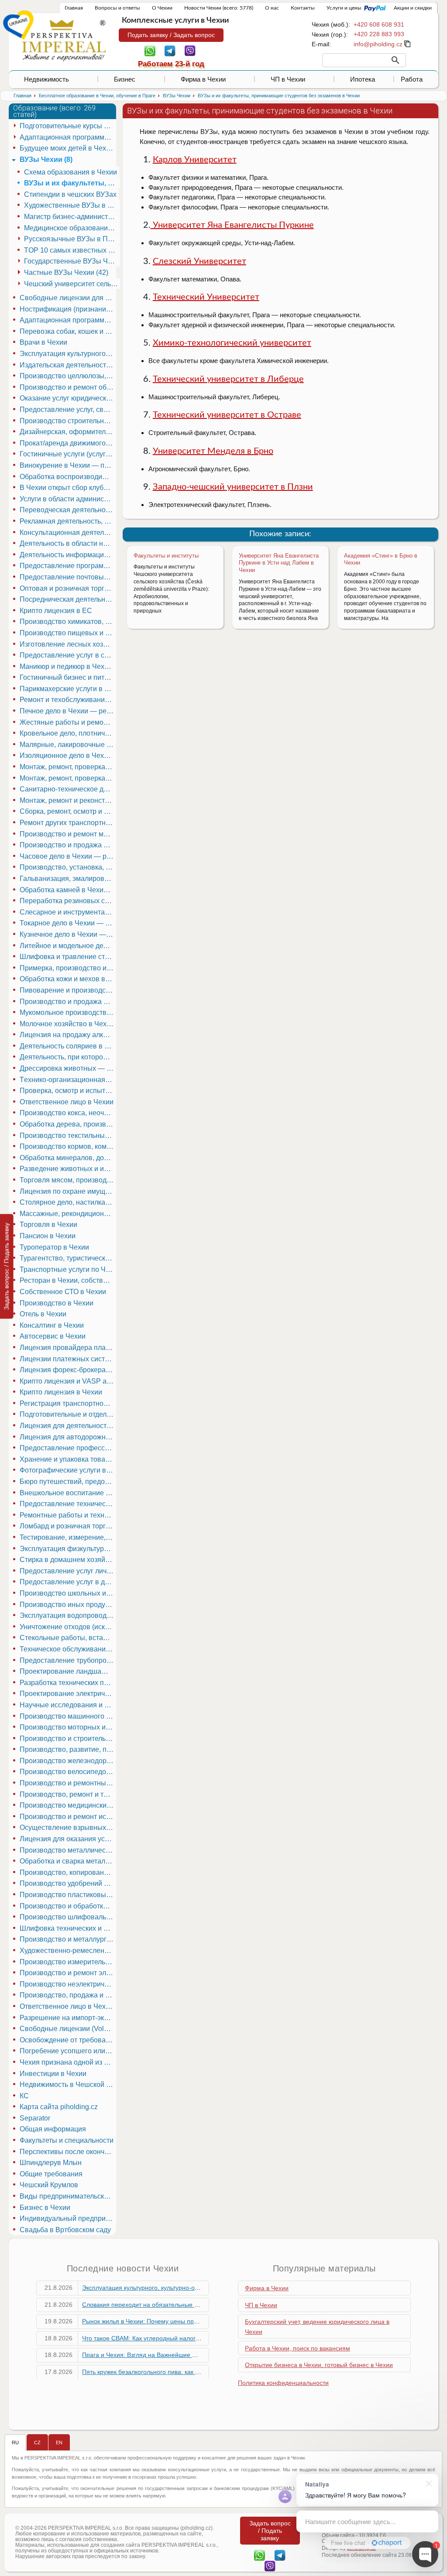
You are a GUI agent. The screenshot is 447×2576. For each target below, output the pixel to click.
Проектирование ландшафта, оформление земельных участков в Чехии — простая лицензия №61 (68, 1671)
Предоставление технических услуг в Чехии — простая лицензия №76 (68, 1504)
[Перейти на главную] (64, 40)
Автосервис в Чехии (53, 1336)
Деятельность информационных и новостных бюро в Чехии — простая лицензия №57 (68, 555)
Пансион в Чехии (48, 1236)
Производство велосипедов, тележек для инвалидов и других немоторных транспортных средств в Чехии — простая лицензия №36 (68, 1772)
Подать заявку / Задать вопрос (171, 35)
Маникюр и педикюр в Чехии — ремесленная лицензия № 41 (68, 666)
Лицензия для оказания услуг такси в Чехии (68, 1839)
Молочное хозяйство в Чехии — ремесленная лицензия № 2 (68, 1024)
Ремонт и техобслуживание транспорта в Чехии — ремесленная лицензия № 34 (68, 700)
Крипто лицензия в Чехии (61, 1392)
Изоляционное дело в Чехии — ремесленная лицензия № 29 (68, 755)
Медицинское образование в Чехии (72, 228)
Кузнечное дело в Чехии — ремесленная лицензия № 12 (68, 934)
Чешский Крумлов (49, 2185)
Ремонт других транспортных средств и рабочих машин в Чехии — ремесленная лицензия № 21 (68, 823)
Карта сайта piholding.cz (59, 2107)
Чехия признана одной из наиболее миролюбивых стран (68, 2062)
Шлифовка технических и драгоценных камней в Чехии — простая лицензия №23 (68, 1928)
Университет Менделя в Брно (213, 451)
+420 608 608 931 (379, 24)
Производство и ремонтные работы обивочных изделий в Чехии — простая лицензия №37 (68, 1783)
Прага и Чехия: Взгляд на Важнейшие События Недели (162, 2355)
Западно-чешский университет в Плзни (233, 487)
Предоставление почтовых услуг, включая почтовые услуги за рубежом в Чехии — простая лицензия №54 (68, 577)
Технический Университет (206, 297)
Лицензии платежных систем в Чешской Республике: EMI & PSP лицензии (68, 1359)
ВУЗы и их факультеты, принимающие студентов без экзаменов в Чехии (72, 183)
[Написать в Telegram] (170, 50)
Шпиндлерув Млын (51, 2163)
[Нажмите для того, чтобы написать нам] (378, 44)
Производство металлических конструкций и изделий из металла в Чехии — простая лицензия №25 (68, 1850)
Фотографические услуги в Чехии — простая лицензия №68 (68, 1470)
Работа (412, 79)
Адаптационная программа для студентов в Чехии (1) (68, 137)
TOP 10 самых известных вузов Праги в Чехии (72, 250)
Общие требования (51, 2174)
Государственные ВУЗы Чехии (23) (72, 261)
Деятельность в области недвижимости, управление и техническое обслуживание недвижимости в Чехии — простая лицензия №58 (68, 543)
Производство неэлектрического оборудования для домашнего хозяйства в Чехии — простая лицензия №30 (68, 1984)
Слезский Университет (199, 261)
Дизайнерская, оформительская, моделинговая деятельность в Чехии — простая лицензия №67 (68, 432)
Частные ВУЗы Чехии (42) (66, 272)
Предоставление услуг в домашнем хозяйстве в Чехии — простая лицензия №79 (68, 1582)
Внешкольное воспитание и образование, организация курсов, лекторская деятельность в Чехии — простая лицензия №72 (68, 1493)
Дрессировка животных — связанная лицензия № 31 (68, 1068)
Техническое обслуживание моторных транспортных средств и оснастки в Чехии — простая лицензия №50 (68, 1649)
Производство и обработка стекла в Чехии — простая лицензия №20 (68, 1906)
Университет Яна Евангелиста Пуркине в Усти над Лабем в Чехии (279, 563)
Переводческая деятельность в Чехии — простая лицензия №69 (68, 510)
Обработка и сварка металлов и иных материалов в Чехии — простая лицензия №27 (68, 1861)
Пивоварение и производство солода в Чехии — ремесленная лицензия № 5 (68, 990)
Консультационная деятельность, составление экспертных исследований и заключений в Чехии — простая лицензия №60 (68, 533)
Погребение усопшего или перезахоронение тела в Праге (68, 2051)
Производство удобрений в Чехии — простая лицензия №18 (68, 1883)
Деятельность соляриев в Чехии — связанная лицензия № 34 (68, 1046)
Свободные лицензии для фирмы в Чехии (68, 298)
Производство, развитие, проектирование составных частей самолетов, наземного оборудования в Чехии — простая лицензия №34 (68, 1749)
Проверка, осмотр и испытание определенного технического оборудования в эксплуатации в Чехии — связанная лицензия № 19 (68, 1091)
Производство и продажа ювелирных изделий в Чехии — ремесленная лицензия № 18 (68, 845)
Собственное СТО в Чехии (63, 1292)
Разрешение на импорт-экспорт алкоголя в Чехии (68, 2018)
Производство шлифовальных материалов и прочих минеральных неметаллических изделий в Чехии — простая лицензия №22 (68, 1917)
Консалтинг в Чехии (52, 1325)
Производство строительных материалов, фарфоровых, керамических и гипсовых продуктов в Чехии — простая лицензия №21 (68, 421)
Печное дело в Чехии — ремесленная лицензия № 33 (68, 711)
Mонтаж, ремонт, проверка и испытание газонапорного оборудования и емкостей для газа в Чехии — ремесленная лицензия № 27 (68, 778)
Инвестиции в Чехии (53, 2074)
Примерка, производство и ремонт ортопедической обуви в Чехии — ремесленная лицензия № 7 (68, 968)
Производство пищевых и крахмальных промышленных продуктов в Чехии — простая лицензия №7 (68, 633)
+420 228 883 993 (379, 34)
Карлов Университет (195, 160)
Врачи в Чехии (43, 342)
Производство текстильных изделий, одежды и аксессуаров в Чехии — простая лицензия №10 (68, 1136)
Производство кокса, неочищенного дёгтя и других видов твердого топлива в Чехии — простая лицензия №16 (68, 1113)
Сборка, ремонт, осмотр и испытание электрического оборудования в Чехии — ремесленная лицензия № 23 (68, 811)
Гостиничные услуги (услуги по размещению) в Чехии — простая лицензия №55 (68, 454)
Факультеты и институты (166, 556)
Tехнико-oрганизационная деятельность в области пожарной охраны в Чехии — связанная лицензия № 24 (68, 1080)
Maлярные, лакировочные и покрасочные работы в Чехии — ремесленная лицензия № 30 (68, 745)
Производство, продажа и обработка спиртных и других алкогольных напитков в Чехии (68, 1995)
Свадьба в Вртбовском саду (65, 2230)
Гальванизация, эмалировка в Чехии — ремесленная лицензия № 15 (68, 879)
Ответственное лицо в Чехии (67, 1102)
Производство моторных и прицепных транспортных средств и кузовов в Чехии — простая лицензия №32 (68, 1727)
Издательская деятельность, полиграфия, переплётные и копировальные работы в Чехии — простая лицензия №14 (68, 365)
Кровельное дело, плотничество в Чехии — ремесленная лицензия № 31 (68, 733)
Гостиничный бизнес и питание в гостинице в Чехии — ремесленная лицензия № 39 (68, 677)
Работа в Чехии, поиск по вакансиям (297, 2348)
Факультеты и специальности (67, 2140)
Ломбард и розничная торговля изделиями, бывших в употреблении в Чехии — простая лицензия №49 (68, 1526)
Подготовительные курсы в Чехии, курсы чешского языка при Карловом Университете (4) (68, 126)
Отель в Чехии (43, 1314)
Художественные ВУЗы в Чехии (72, 205)
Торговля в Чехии (48, 1225)
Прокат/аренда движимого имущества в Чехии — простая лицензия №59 (68, 443)
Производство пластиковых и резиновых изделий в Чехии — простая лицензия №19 (68, 1895)
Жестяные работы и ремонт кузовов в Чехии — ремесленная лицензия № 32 (68, 722)
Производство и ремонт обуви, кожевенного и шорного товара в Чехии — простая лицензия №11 (68, 387)
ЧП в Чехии (288, 79)
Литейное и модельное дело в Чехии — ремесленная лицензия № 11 (68, 946)
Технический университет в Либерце (228, 379)
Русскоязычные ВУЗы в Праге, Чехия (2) (72, 239)
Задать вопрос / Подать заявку (7, 1266)
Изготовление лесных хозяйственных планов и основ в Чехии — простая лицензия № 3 (68, 644)
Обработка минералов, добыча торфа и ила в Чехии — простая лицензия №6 (68, 1158)
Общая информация (53, 2129)
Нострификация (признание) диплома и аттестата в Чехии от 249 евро (68, 309)
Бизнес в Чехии (45, 2208)
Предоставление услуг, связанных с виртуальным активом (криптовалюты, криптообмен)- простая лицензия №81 (68, 409)
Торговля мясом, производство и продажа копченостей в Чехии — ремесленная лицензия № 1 (68, 1180)
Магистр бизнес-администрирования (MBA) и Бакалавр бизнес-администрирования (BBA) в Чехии (72, 217)
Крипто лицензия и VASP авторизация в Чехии (68, 1381)
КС (24, 2096)
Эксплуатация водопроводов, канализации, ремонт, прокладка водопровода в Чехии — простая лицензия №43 (68, 1615)
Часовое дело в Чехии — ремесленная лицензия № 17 (68, 856)
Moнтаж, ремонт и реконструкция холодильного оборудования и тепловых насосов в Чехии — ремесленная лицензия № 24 (68, 800)
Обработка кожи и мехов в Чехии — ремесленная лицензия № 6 (68, 979)
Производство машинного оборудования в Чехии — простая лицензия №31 (68, 1716)
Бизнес (125, 79)
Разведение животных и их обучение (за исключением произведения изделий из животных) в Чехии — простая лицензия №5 (68, 1169)
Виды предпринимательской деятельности (68, 2196)
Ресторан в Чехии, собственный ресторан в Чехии (68, 1280)
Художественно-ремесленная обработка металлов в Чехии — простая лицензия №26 (68, 1951)
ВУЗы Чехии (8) (46, 159)
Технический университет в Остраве (227, 415)
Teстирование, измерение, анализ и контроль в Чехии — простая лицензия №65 (68, 1537)
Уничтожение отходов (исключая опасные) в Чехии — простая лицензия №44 (68, 1627)
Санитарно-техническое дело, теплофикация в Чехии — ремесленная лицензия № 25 (68, 789)
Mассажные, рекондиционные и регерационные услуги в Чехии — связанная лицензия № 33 (68, 1214)
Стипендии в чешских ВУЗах (70, 194)
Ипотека (363, 79)
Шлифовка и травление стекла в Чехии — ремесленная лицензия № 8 (68, 957)
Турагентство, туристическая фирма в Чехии (68, 1258)
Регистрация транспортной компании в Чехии (68, 1403)
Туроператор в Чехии (54, 1247)
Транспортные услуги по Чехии (68, 1269)
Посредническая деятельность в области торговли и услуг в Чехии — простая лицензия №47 (68, 599)
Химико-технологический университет (232, 343)
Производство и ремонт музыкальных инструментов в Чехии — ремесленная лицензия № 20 (68, 834)
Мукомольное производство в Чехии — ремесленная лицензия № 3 (68, 1012)
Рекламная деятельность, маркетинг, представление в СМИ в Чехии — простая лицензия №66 (68, 521)
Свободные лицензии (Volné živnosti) (68, 2029)
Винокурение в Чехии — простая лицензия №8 (68, 465)
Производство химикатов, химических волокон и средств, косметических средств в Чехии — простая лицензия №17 (68, 622)
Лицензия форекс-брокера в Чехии (68, 1370)
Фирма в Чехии (203, 79)
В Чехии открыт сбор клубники (68, 488)
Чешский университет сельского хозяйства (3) (72, 284)
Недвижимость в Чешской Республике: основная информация (68, 2084)
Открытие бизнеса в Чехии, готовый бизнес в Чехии (319, 2365)
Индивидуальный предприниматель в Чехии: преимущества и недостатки (68, 2218)
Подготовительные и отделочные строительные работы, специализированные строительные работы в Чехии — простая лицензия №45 (68, 1414)
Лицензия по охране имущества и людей (68, 1191)
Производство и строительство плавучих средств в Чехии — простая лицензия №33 (68, 1738)
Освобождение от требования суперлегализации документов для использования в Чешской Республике (68, 2040)
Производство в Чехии (57, 1303)
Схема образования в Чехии (70, 172)
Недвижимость (46, 79)
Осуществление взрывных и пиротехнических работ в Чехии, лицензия (68, 1828)
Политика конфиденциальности (283, 2383)
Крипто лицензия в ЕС (56, 611)
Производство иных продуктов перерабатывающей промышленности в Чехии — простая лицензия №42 (68, 1605)
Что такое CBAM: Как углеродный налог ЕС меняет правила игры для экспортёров (200, 2338)
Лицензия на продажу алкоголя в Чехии (68, 1035)
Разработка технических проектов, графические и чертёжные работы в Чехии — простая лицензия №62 (68, 1683)
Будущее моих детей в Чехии (67, 148)
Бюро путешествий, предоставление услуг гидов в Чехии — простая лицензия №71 (68, 1482)
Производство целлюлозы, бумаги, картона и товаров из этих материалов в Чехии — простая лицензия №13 (68, 376)
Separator (35, 2118)
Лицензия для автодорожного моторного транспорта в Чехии (68, 1437)
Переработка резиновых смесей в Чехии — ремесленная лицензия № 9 (68, 901)
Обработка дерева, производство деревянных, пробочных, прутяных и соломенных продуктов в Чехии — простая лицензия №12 (68, 1124)
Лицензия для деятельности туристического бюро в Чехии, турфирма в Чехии (68, 1426)
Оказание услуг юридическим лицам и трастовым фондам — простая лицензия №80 (68, 398)
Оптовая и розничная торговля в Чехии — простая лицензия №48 (68, 588)
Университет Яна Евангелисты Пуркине (232, 225)
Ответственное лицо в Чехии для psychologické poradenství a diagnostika (68, 2006)
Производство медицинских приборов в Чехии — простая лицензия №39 (68, 1805)
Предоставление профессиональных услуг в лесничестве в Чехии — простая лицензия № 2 (68, 1448)
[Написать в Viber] (190, 50)
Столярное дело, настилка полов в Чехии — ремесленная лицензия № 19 (68, 1202)
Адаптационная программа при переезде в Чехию (68, 320)
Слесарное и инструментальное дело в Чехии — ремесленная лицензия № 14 (68, 912)
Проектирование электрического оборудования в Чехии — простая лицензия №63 (68, 1694)
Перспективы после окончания (68, 2152)
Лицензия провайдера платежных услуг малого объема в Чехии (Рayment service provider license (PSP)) (68, 1348)
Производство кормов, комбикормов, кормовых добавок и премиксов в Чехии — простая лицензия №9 (68, 1146)
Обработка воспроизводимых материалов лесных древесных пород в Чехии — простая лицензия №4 (68, 477)
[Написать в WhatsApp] (150, 50)
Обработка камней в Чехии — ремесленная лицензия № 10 (68, 890)
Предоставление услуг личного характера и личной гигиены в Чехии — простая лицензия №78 (68, 1571)
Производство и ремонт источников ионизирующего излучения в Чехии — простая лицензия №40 (68, 1817)
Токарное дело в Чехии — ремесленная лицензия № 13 (68, 923)
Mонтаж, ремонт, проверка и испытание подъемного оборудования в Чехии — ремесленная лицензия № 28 (68, 767)
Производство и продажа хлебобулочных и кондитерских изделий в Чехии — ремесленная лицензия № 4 (68, 1002)
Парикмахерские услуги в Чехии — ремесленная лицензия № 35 (68, 689)
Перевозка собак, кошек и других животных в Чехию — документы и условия (68, 331)
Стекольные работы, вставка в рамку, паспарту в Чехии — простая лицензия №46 (68, 1638)
